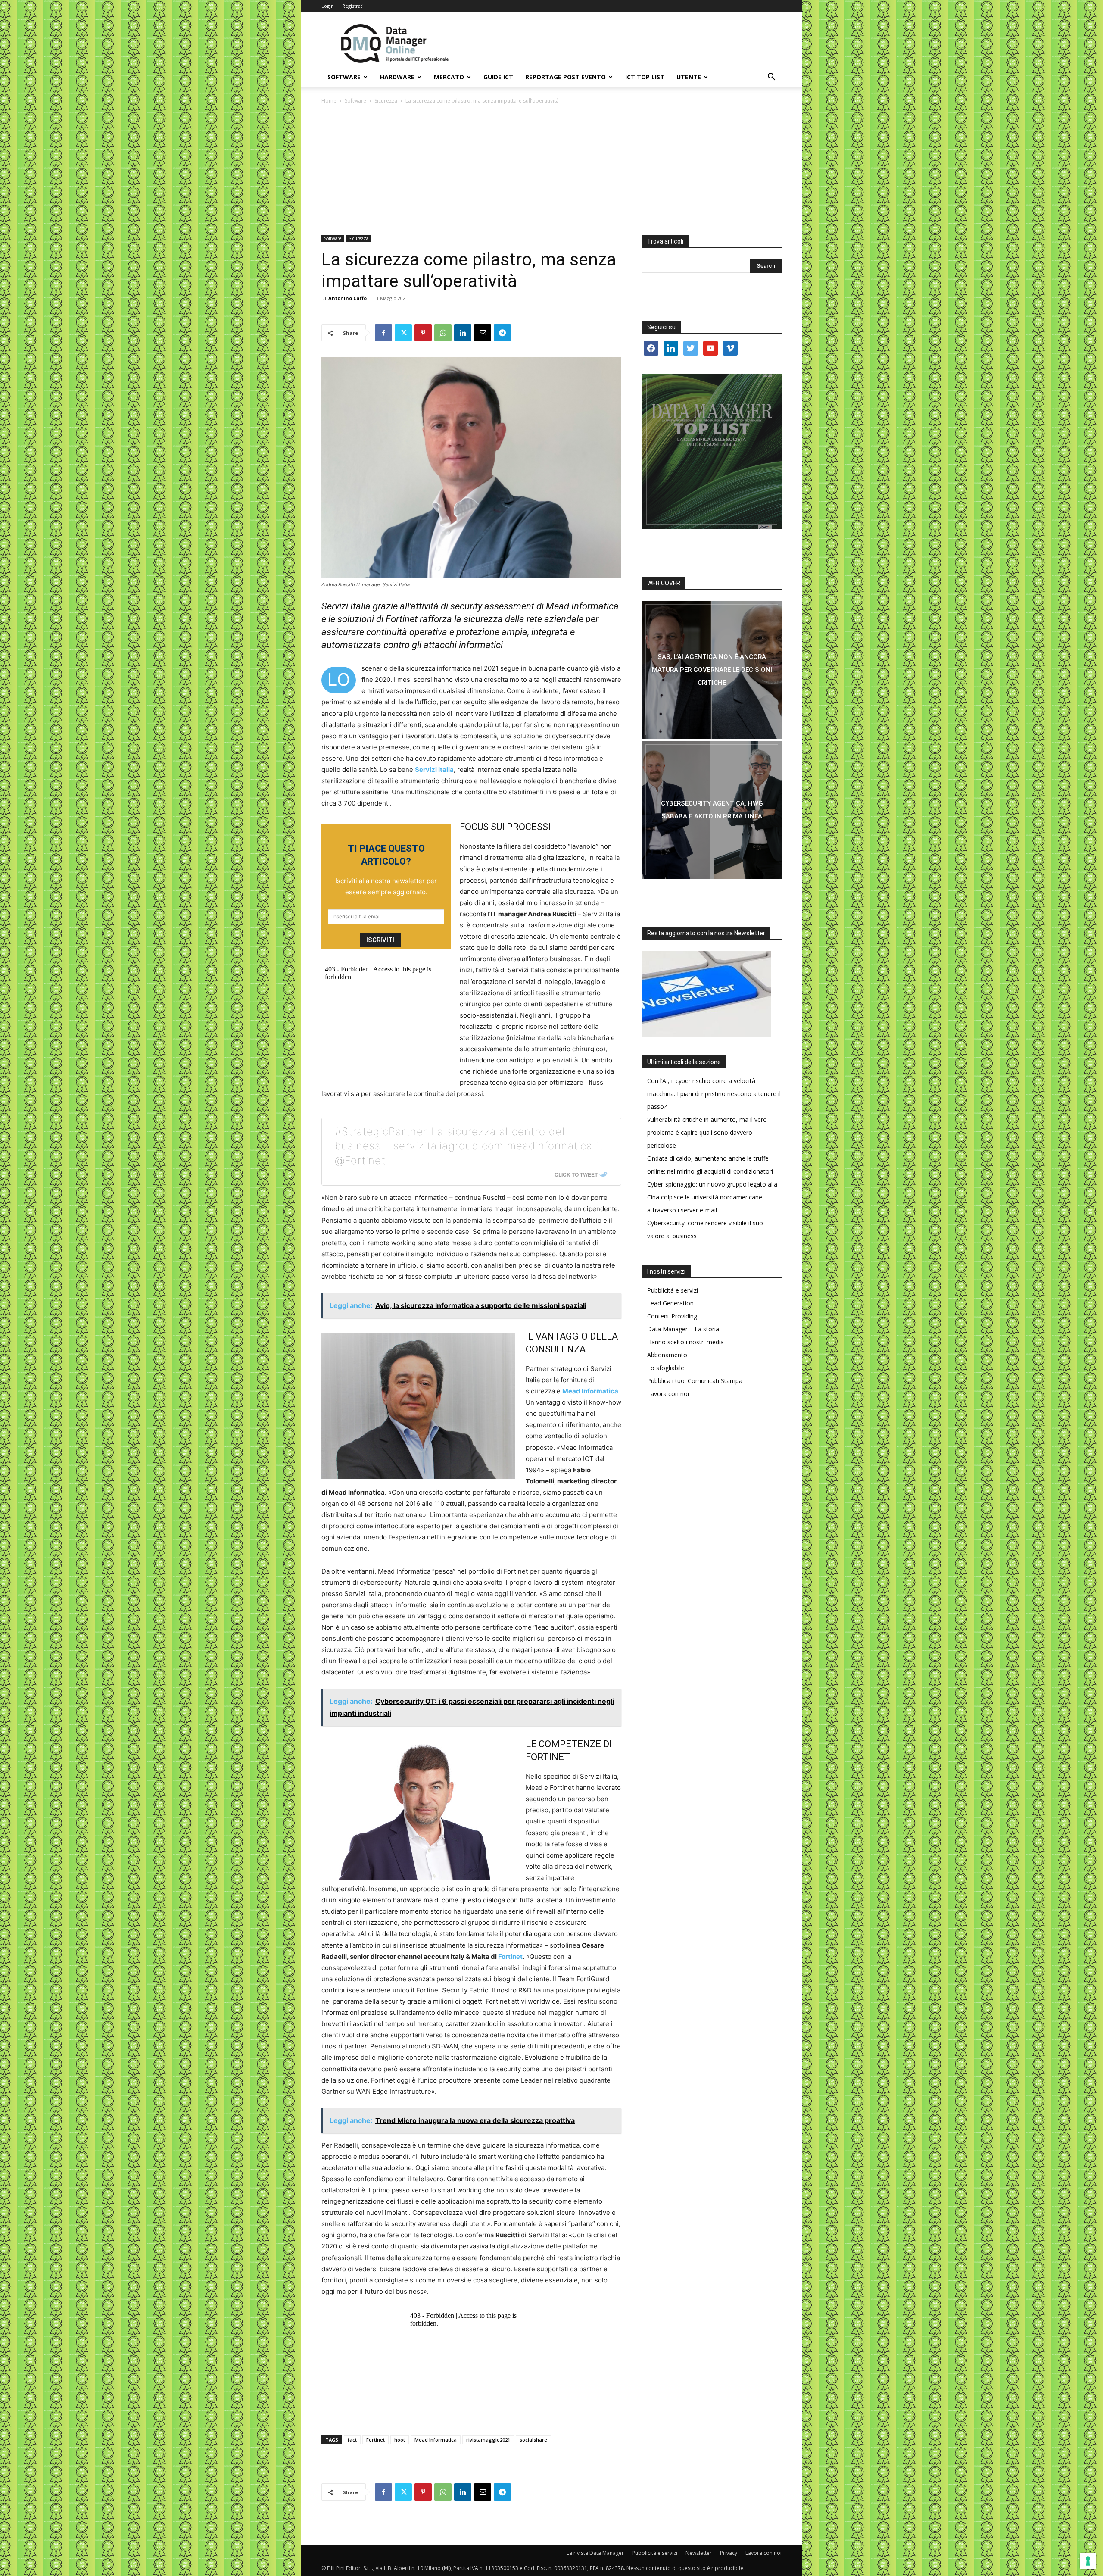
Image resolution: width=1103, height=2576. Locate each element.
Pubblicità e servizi (673, 1290)
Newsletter (699, 2553)
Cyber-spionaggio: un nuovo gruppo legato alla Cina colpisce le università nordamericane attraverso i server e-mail (712, 1197)
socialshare (533, 2440)
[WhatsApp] (443, 333)
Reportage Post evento (566, 77)
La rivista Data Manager (595, 2553)
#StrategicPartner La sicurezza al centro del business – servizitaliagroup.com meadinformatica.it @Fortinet (469, 1146)
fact (352, 2440)
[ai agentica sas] (712, 670)
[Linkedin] (463, 333)
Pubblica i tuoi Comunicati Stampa (695, 1381)
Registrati (353, 6)
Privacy (729, 2553)
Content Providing (672, 1316)
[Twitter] (403, 333)
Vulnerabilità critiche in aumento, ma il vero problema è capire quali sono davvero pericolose (707, 1132)
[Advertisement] (551, 170)
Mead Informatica (436, 2440)
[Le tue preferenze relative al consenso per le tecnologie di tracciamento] (1088, 2561)
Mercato (449, 77)
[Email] (483, 333)
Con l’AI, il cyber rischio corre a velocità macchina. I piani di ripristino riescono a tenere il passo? (714, 1094)
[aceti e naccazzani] (712, 810)
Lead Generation (670, 1303)
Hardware (397, 77)
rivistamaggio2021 (488, 2440)
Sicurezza (386, 101)
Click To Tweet (576, 1174)
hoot (400, 2440)
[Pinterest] (423, 333)
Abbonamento (667, 1355)
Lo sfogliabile (666, 1368)
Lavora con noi (668, 1394)
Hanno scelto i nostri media (685, 1342)
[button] (771, 78)
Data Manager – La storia (683, 1329)
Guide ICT (498, 77)
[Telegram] (502, 333)
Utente (689, 77)
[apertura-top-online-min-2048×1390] (712, 451)
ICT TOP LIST (645, 77)
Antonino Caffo (347, 298)
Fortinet (510, 1956)
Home (329, 101)
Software (344, 77)
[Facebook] (383, 333)
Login (328, 6)
